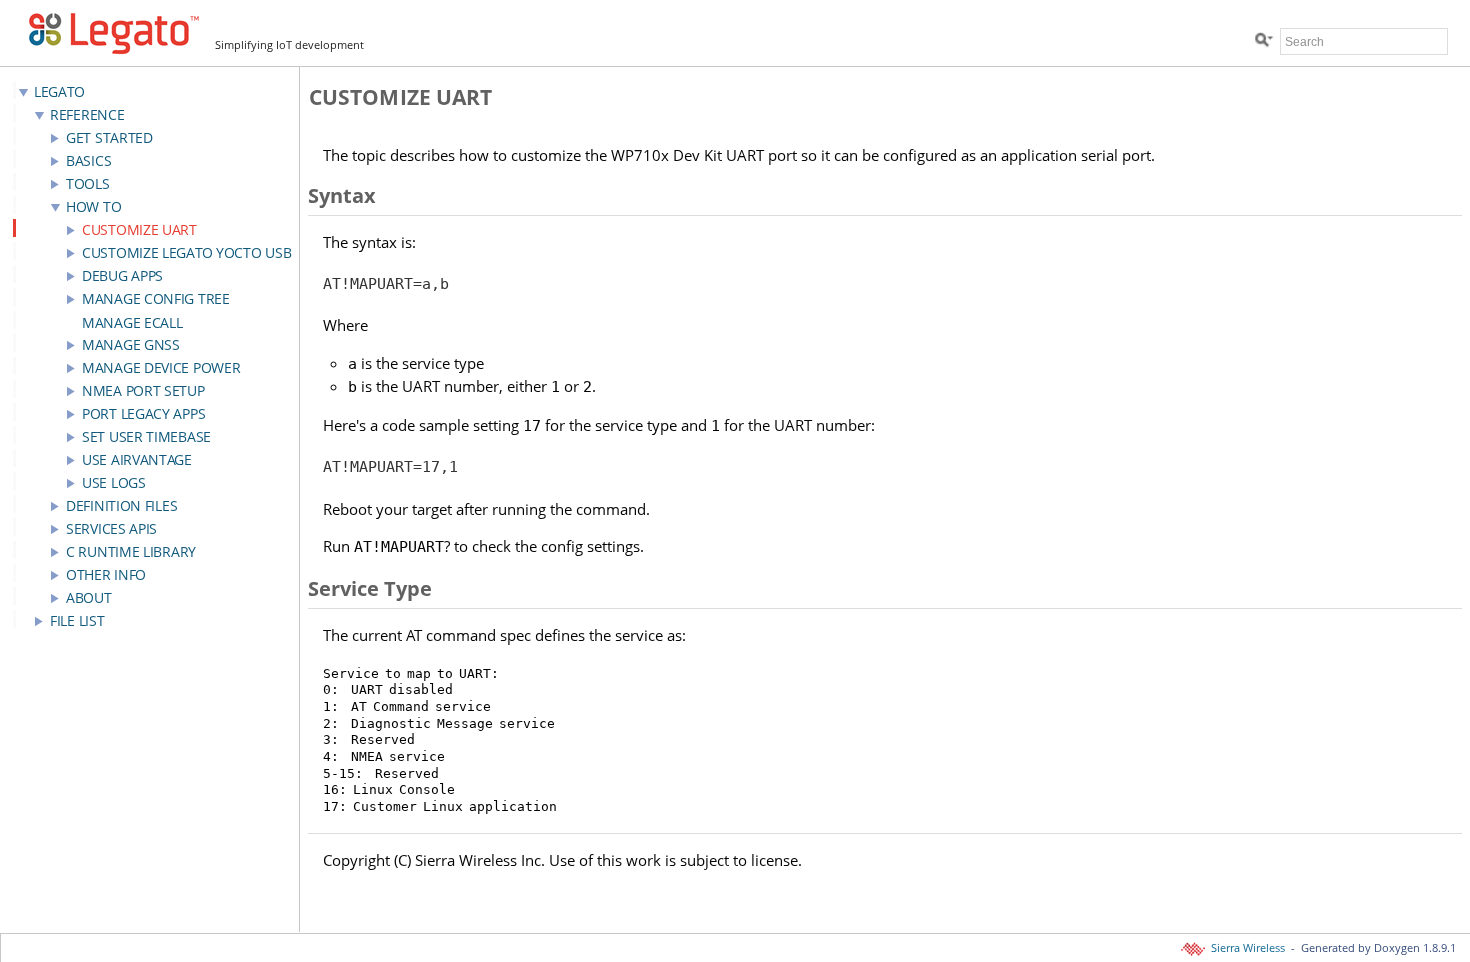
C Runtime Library (131, 551)
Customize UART (139, 229)
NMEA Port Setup (143, 390)
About (89, 597)
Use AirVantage (137, 459)
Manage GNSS (131, 344)
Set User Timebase (146, 436)
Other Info (106, 574)
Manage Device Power (161, 367)
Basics (88, 160)
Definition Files (121, 505)
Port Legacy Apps (143, 413)
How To (93, 206)
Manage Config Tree (156, 298)
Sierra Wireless (1246, 948)
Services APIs (111, 528)
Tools (88, 183)
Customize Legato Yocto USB (186, 252)
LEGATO (59, 91)
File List (77, 620)
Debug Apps (122, 275)
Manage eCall (132, 322)
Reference (87, 114)
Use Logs (114, 482)
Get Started (109, 137)
